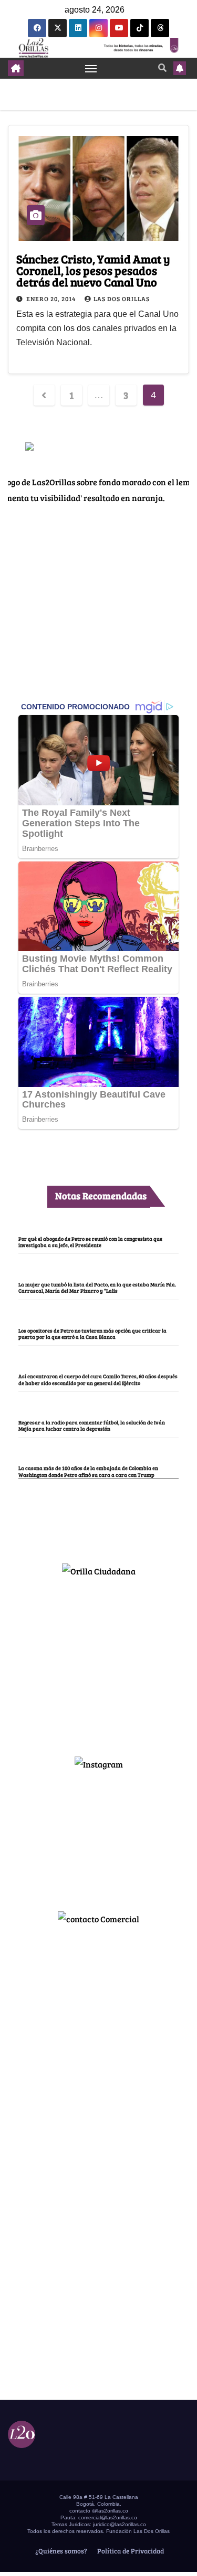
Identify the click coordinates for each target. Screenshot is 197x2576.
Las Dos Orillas (122, 299)
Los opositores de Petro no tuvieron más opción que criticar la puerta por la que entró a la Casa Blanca (92, 1334)
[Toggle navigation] (91, 68)
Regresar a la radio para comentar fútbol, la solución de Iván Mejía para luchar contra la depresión (92, 1425)
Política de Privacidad (130, 2551)
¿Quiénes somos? (60, 2551)
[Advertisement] (99, 1662)
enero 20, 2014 (52, 299)
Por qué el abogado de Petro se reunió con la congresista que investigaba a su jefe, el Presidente (90, 1242)
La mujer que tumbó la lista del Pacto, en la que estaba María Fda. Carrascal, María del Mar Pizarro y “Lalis (97, 1287)
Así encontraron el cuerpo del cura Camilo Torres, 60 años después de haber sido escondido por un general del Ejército (98, 1379)
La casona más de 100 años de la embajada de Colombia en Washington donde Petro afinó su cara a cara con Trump (88, 1471)
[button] (162, 67)
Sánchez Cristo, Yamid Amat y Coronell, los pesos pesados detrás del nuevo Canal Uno (93, 270)
